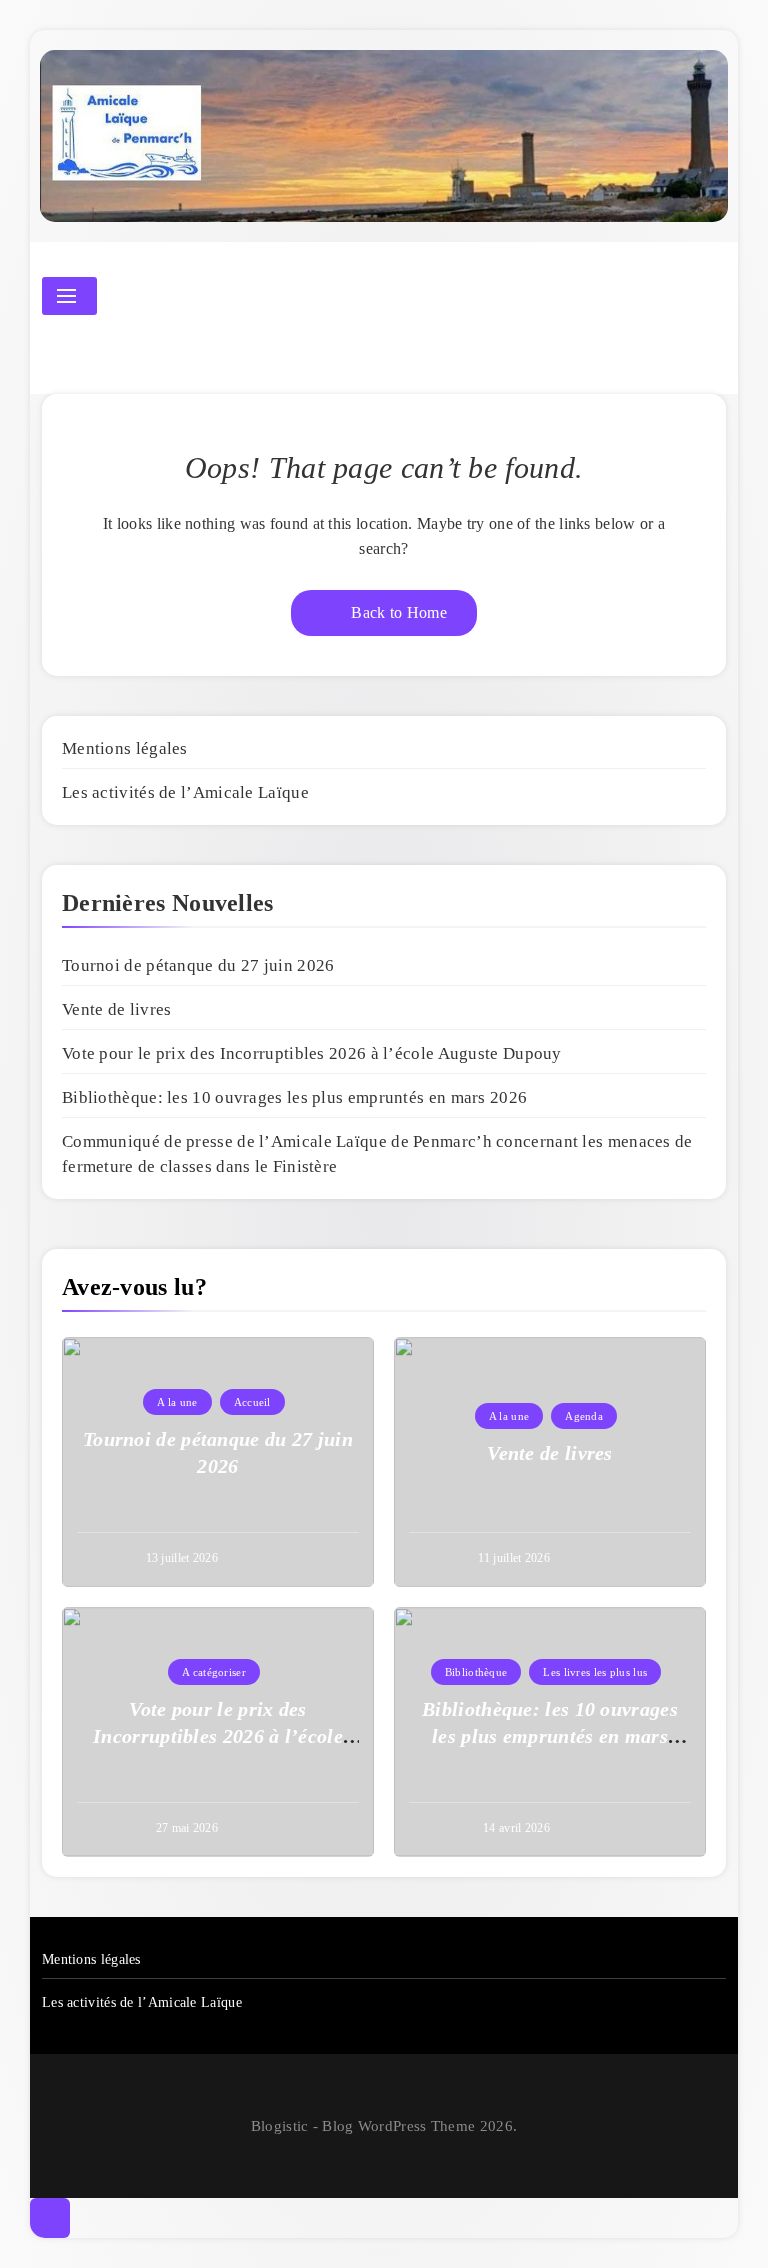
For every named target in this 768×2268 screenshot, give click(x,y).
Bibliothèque (476, 1672)
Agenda (584, 1416)
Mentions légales (125, 748)
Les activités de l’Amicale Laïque (185, 792)
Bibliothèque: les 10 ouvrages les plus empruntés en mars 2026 (294, 1097)
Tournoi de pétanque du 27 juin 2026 (198, 965)
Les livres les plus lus (595, 1672)
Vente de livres (117, 1009)
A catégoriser (214, 1672)
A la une (177, 1402)
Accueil (252, 1402)
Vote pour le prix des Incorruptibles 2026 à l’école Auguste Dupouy (312, 1053)
